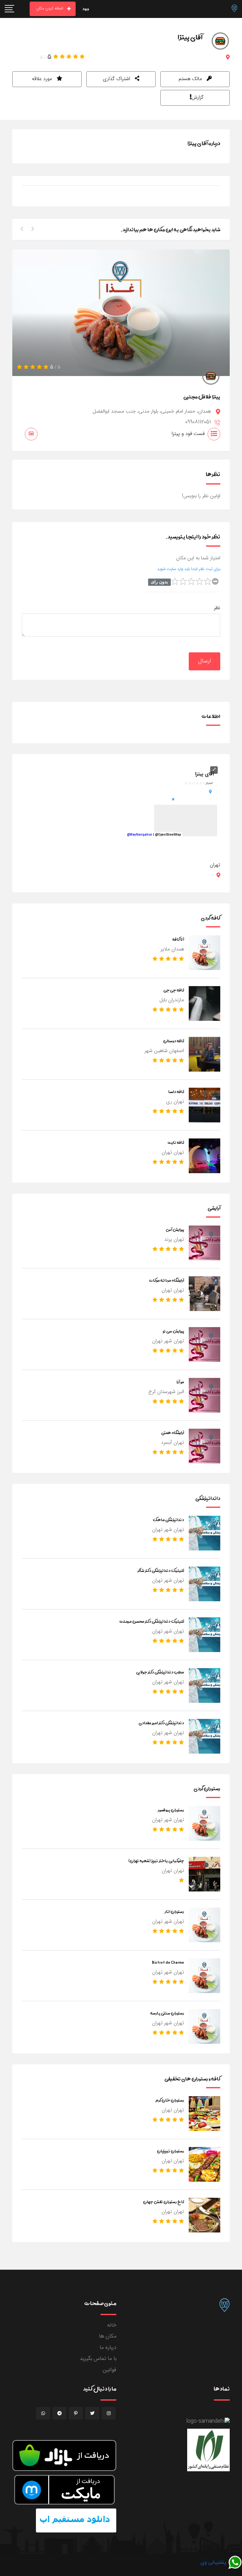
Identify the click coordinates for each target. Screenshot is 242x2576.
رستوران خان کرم (170, 2100)
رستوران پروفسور (171, 1810)
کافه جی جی (174, 990)
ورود (86, 9)
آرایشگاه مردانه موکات (167, 1280)
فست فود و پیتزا (188, 434)
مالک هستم (191, 79)
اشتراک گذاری (117, 79)
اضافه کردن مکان (50, 9)
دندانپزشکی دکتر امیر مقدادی (161, 1723)
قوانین (109, 2370)
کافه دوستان (174, 1041)
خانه (112, 2325)
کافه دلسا (176, 1091)
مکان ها (108, 2336)
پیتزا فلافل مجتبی (202, 397)
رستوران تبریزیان (170, 2151)
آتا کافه (178, 939)
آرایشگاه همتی (173, 1432)
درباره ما (108, 2348)
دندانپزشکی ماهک (168, 1520)
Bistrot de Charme (168, 1962)
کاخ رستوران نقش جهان (164, 2202)
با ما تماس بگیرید (98, 2359)
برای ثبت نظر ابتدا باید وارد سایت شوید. (188, 569)
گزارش (198, 98)
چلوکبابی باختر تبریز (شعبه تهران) (156, 1861)
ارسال (205, 661)
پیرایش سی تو (173, 1331)
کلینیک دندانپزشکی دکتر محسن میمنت (152, 1621)
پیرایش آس (175, 1229)
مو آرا (180, 1382)
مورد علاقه (43, 79)
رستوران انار (174, 1911)
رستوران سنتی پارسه (167, 2013)
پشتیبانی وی (214, 2563)
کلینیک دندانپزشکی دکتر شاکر (161, 1570)
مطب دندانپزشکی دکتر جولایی (160, 1672)
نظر (217, 608)
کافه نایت (176, 1142)
